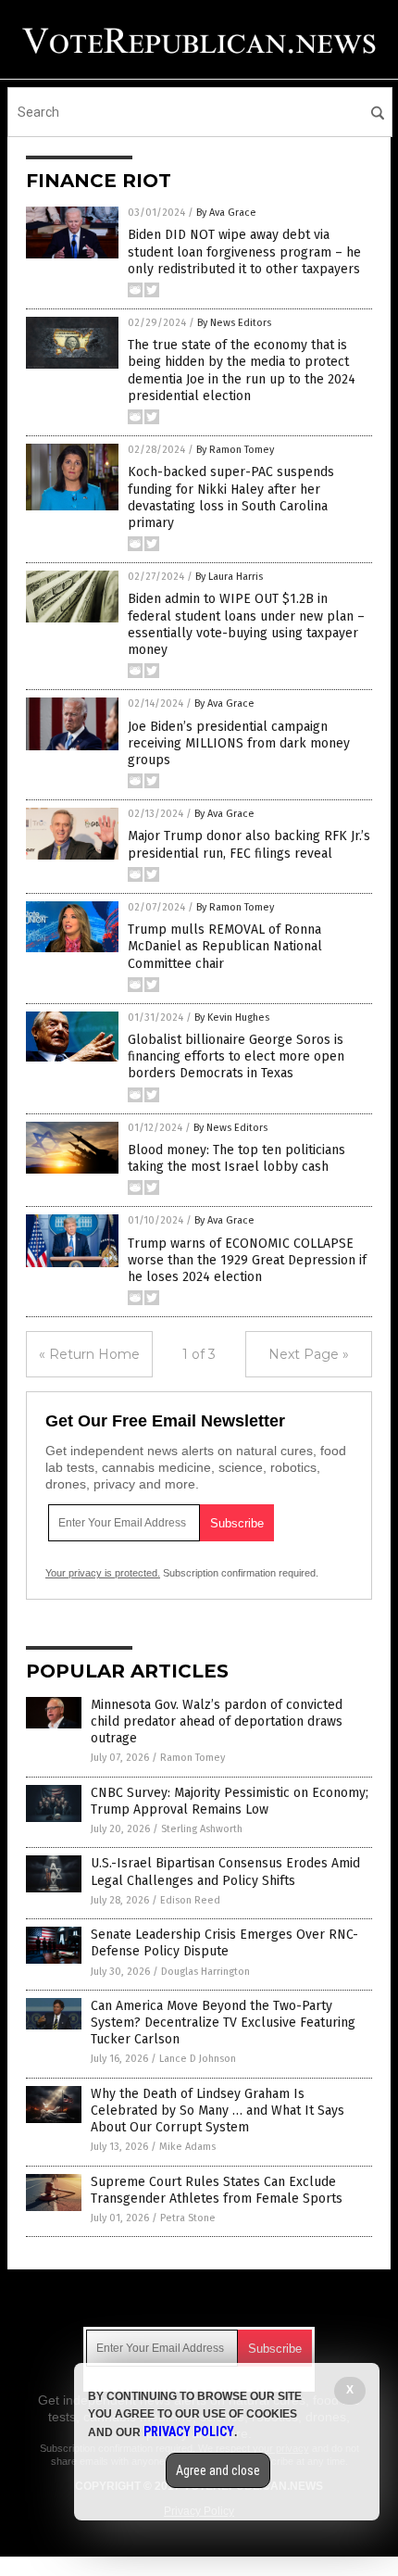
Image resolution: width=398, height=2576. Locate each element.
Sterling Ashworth (202, 1829)
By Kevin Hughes (232, 1018)
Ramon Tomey (193, 1758)
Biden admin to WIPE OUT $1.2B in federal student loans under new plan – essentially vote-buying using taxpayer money (246, 624)
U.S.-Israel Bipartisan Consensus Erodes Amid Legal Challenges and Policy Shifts (225, 1872)
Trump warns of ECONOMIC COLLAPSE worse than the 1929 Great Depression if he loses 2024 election (247, 1260)
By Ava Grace (226, 213)
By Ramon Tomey (235, 450)
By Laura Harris (229, 577)
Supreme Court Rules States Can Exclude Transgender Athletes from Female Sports (217, 2190)
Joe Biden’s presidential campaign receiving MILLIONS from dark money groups (239, 743)
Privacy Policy (189, 2431)
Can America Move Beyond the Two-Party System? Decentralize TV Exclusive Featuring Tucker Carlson (223, 2023)
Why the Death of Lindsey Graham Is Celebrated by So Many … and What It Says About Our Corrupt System (218, 2111)
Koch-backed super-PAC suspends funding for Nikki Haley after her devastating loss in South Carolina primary (231, 497)
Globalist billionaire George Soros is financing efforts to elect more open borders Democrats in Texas (236, 1056)
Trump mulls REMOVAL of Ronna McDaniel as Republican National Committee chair (225, 946)
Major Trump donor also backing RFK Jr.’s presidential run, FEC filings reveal (249, 844)
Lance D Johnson (198, 2059)
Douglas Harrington (205, 1972)
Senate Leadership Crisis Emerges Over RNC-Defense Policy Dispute (224, 1943)
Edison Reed (190, 1900)
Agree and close (218, 2470)
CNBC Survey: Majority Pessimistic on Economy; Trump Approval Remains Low (230, 1801)
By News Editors (234, 323)
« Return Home (89, 1354)
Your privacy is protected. (103, 1573)
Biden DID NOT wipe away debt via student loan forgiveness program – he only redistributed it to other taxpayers (244, 251)
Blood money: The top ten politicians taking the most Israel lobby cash (236, 1158)
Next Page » (309, 1354)
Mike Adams (187, 2147)
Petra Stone (188, 2218)
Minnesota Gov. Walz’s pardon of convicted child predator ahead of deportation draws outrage (217, 1722)
